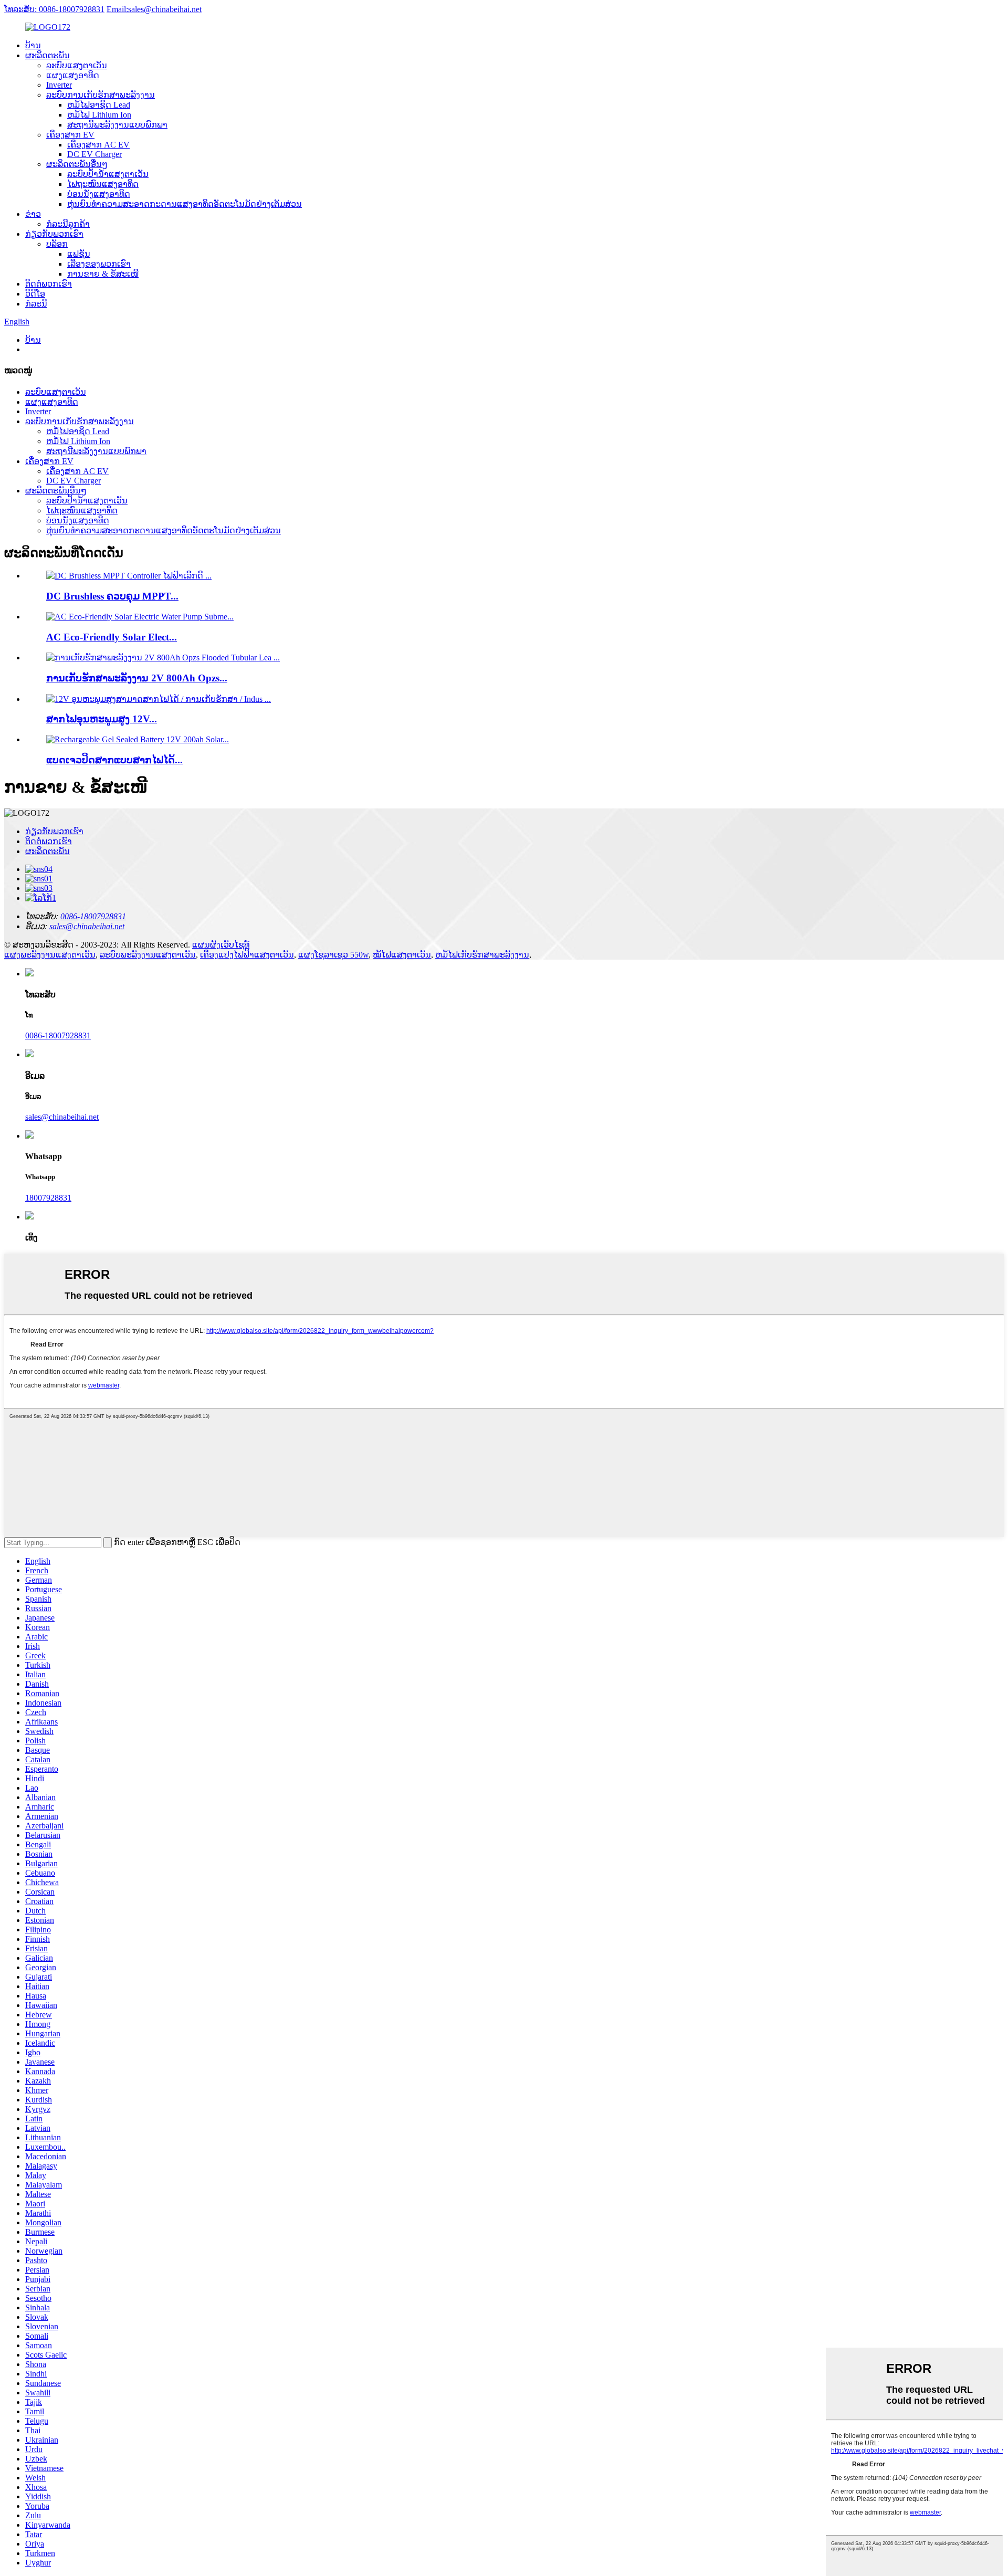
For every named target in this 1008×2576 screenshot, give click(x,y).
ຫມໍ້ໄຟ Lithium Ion (99, 115)
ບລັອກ (57, 244)
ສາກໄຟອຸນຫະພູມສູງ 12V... (102, 719)
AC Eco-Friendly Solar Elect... (112, 637)
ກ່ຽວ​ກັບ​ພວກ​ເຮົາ (54, 234)
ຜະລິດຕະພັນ (48, 55)
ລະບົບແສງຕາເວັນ (77, 65)
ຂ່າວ (33, 214)
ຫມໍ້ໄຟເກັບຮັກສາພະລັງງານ (482, 955)
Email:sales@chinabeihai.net (154, 9)
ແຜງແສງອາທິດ (73, 75)
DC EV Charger (94, 154)
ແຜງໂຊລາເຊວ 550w (333, 955)
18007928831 (48, 1198)
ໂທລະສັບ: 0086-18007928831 (54, 9)
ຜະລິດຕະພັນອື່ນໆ (77, 164)
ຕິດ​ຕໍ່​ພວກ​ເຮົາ (49, 284)
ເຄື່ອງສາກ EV (70, 135)
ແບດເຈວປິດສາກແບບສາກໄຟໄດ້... (114, 760)
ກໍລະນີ (36, 304)
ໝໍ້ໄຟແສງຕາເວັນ (402, 955)
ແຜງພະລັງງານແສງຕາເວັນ (50, 955)
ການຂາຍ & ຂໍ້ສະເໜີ (103, 274)
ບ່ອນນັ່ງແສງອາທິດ (99, 194)
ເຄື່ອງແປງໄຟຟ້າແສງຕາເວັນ (247, 955)
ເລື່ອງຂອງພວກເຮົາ (99, 264)
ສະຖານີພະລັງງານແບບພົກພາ (117, 125)
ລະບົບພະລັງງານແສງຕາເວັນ (148, 955)
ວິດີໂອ (35, 294)
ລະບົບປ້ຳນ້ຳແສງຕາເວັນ (108, 174)
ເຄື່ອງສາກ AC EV (98, 145)
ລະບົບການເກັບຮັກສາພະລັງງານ (101, 95)
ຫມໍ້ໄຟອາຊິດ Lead (99, 105)
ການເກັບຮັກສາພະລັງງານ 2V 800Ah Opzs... (137, 678)
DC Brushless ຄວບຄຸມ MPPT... (112, 596)
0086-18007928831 (58, 1035)
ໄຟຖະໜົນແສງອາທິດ (103, 184)
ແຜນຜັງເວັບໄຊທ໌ (221, 945)
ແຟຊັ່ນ (79, 254)
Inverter (59, 85)
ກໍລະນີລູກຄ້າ (68, 224)
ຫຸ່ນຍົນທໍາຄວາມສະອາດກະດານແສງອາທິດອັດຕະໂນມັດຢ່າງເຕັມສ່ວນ (185, 204)
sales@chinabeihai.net (62, 1117)
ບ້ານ (33, 45)
